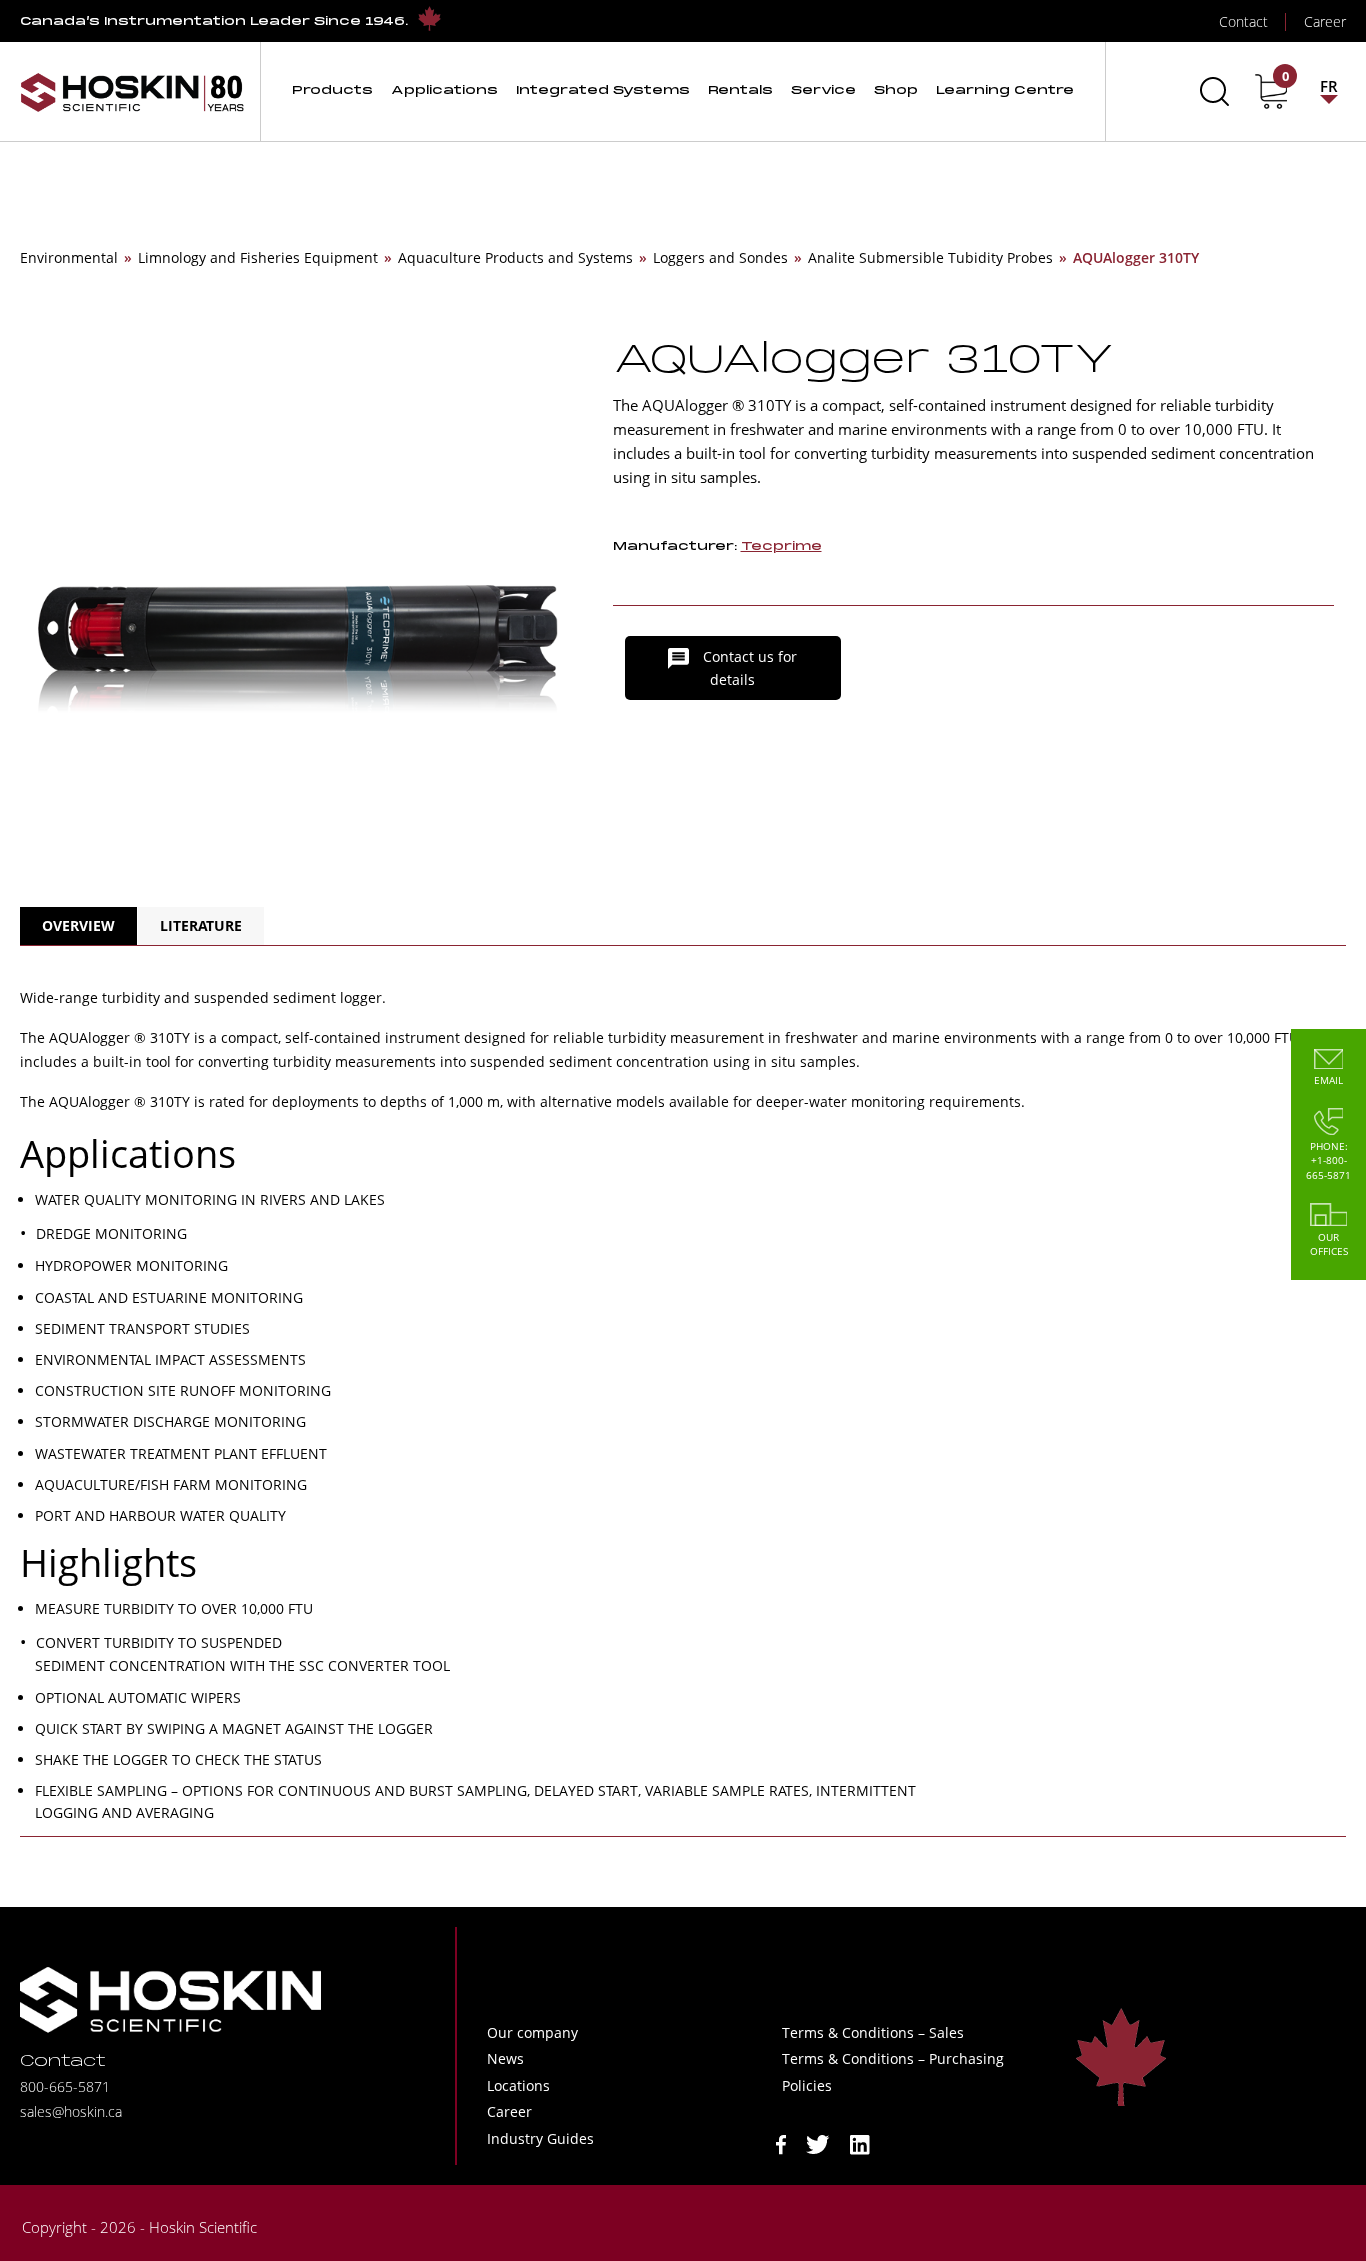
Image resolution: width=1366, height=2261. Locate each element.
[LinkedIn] (860, 2142)
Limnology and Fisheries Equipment (258, 257)
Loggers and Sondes (720, 257)
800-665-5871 (65, 2086)
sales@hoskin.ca (71, 2111)
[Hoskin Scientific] (132, 91)
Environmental (69, 257)
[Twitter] (818, 2142)
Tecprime (781, 546)
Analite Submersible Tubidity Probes (930, 257)
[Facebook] (781, 2142)
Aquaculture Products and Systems (515, 257)
